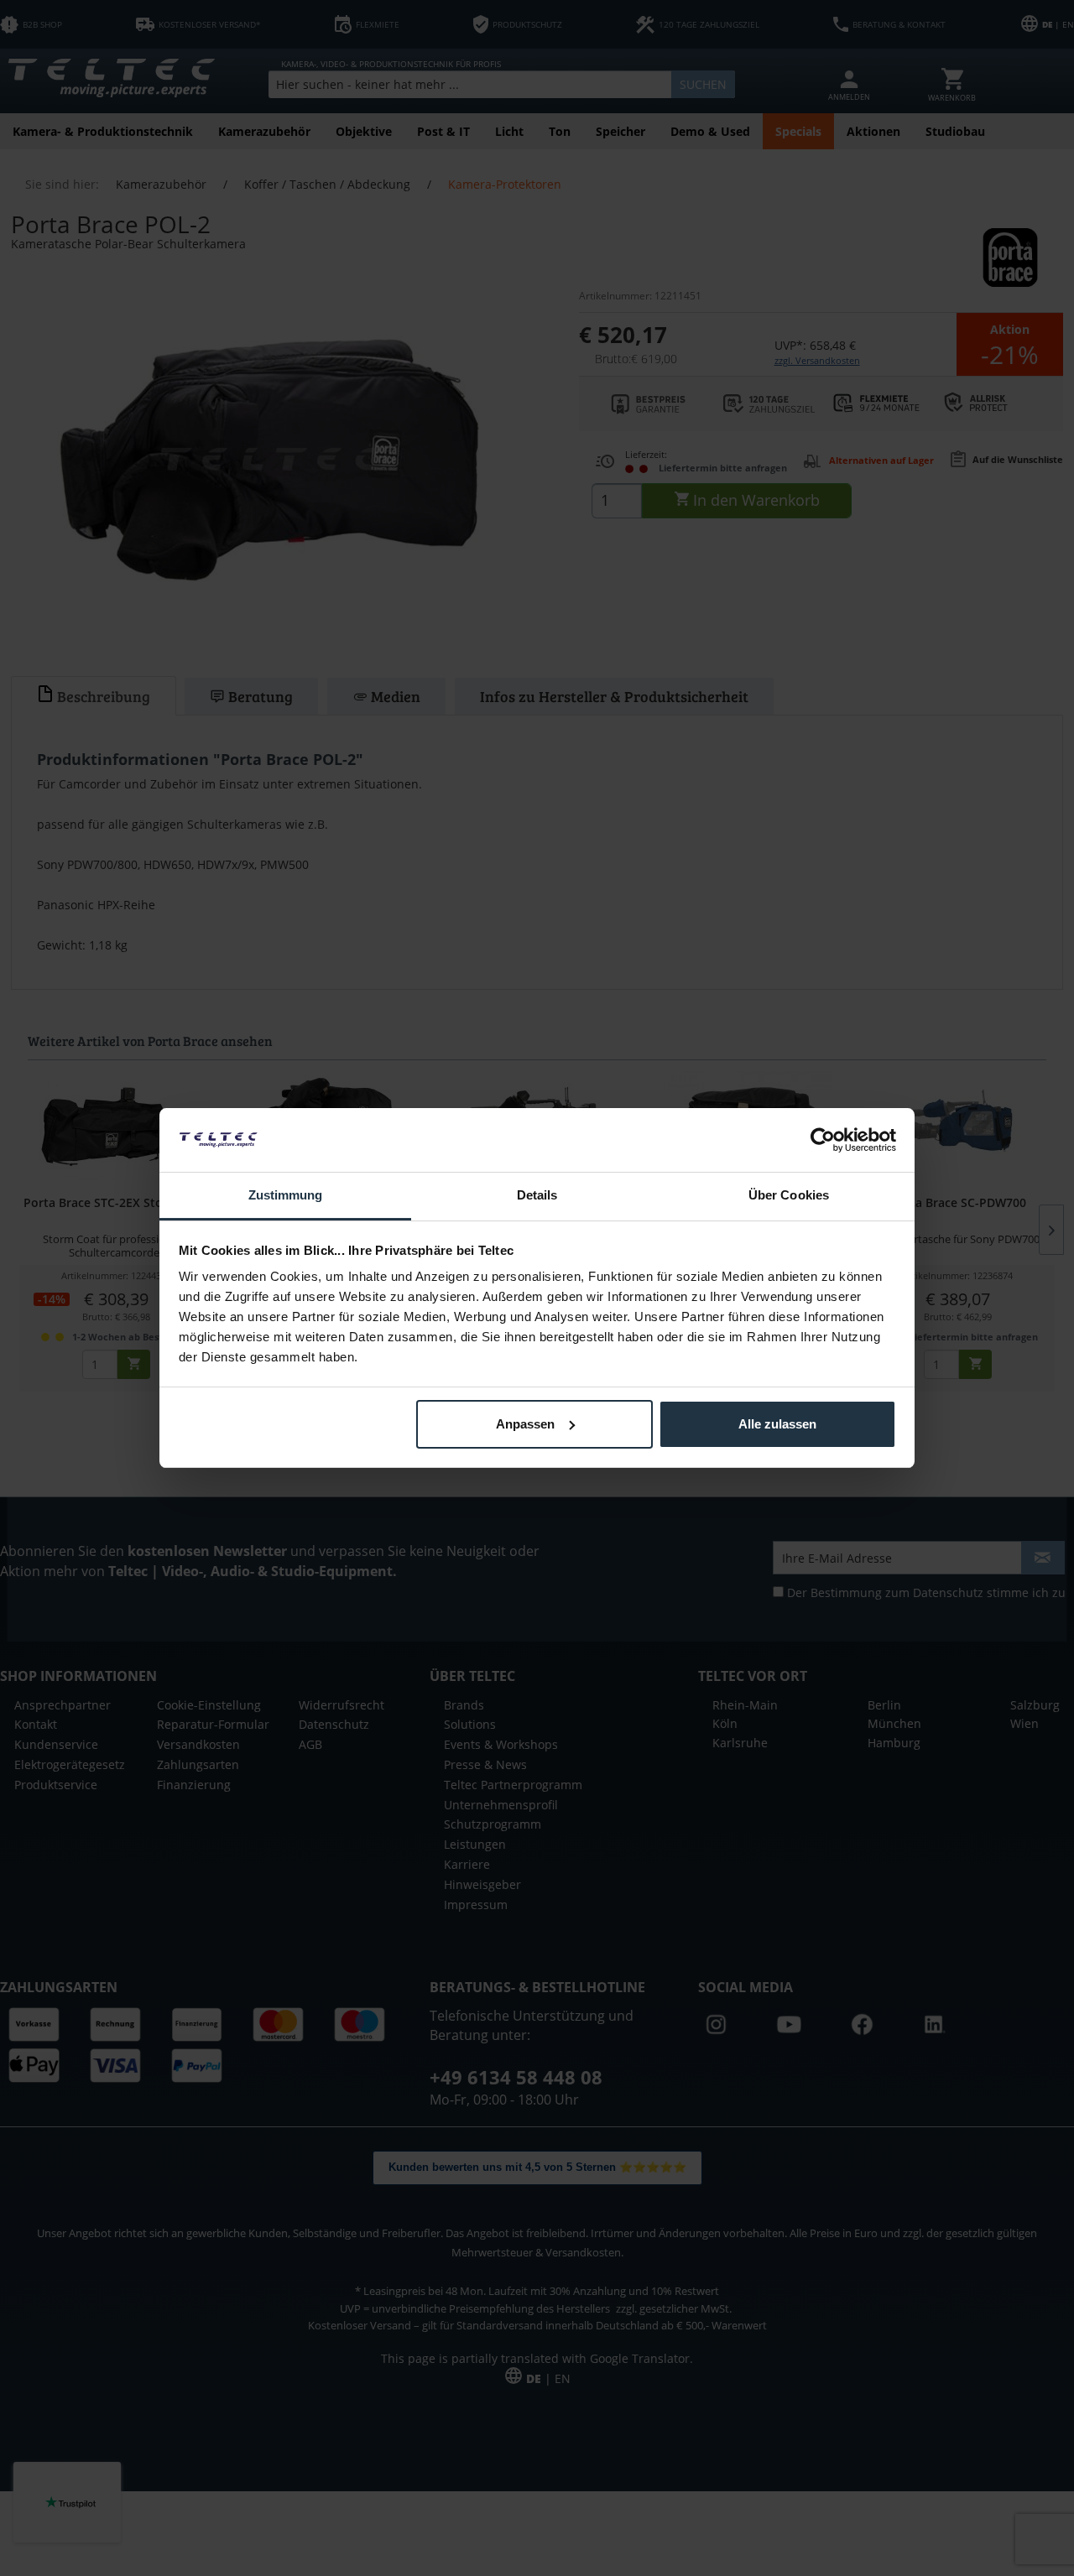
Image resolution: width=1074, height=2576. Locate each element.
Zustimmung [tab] (286, 1195)
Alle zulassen (777, 1424)
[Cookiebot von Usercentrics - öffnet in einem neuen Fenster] (823, 1140)
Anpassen (525, 1424)
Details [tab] (537, 1195)
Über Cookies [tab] (789, 1195)
